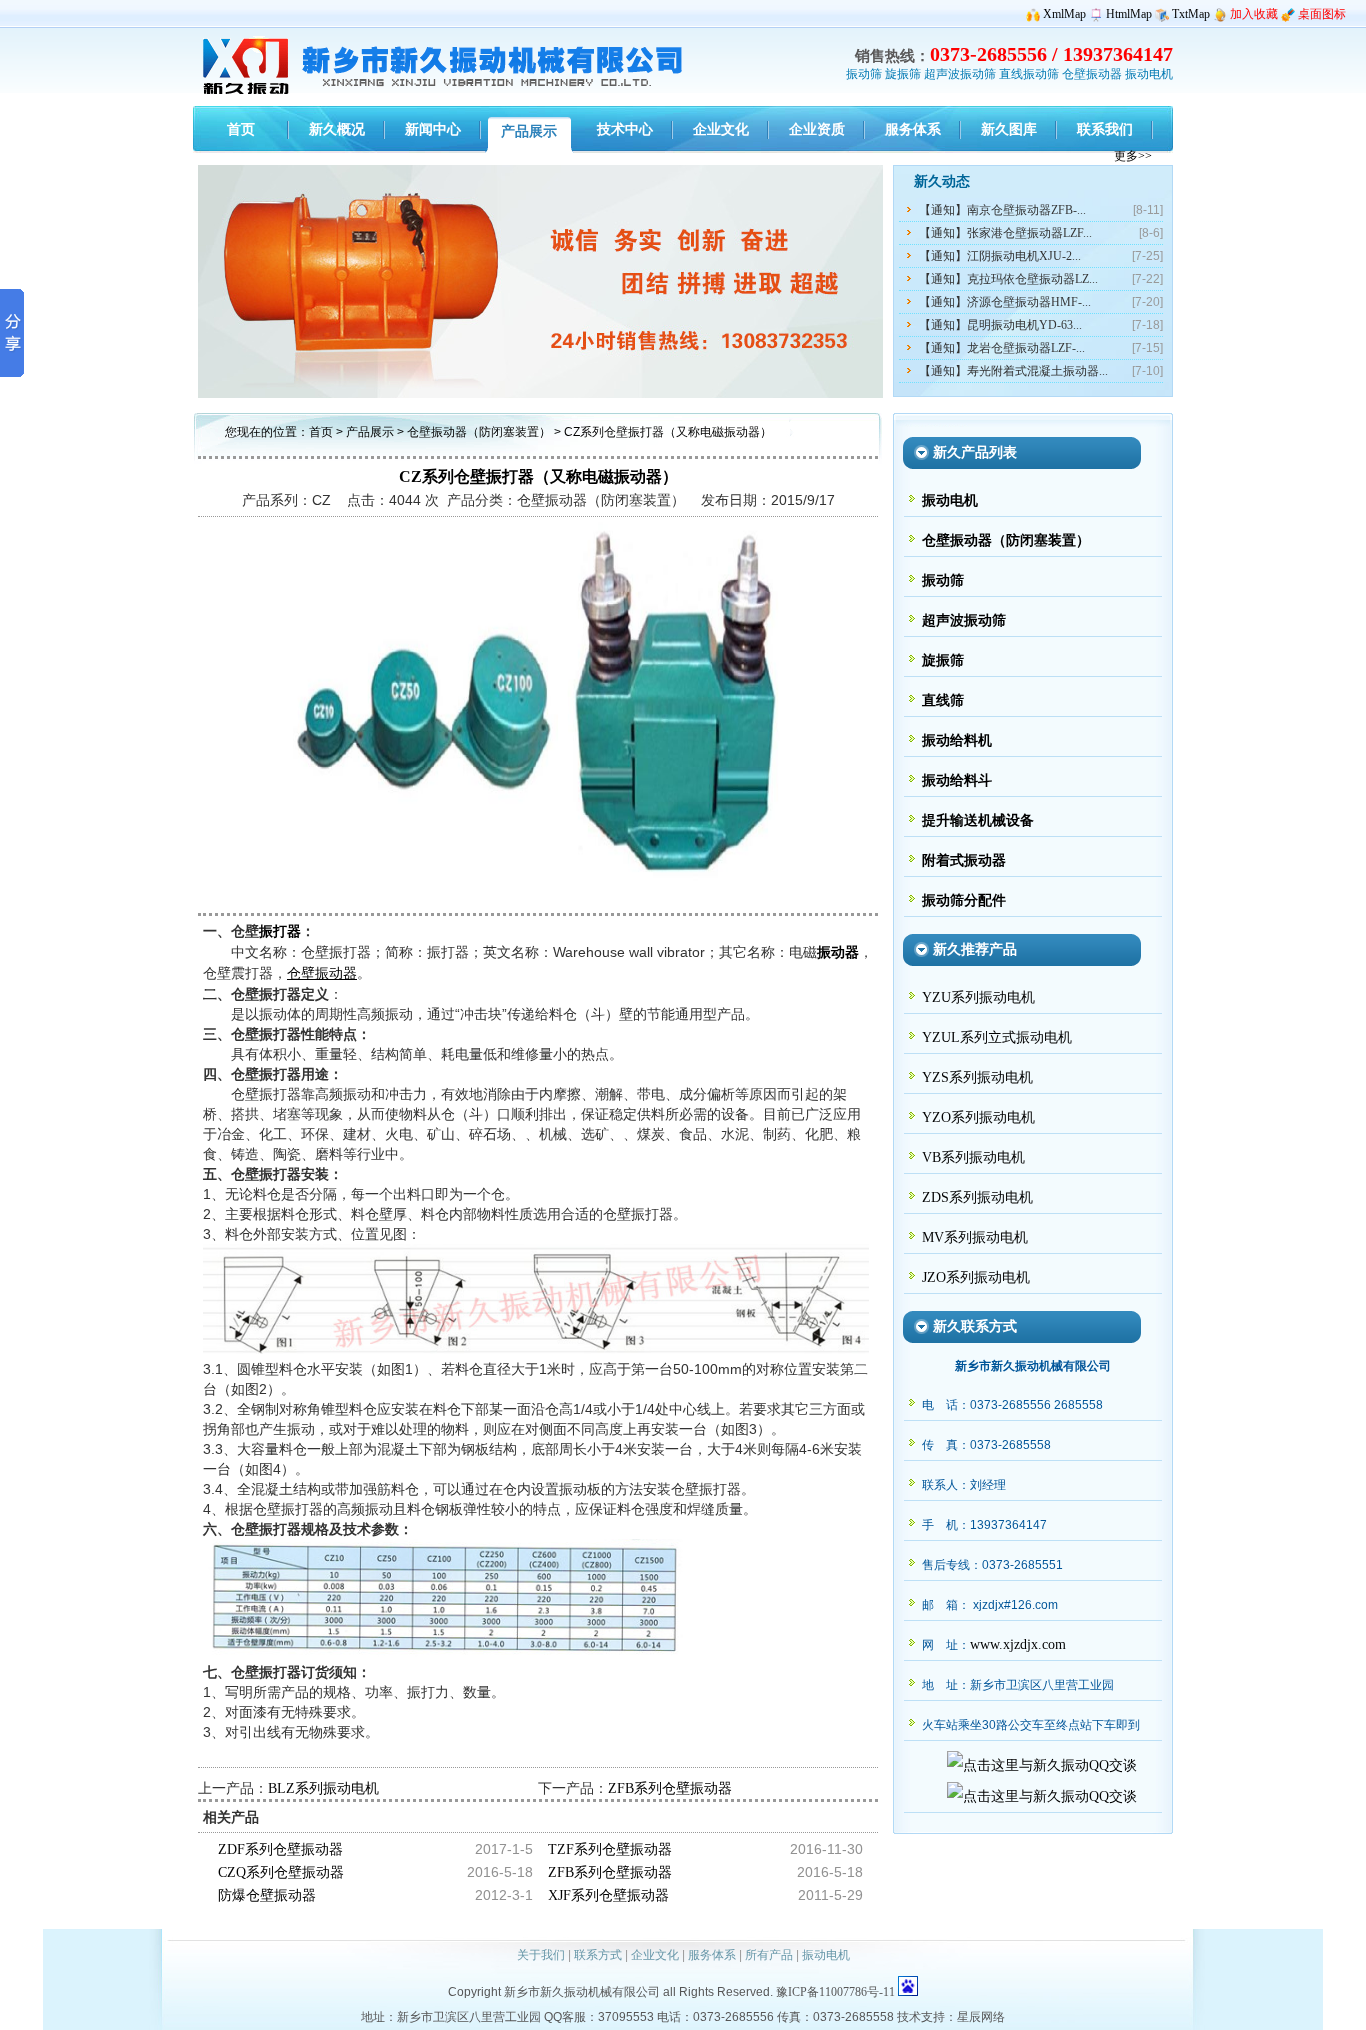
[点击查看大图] (538, 902)
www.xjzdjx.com (1018, 1644)
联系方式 (598, 1955)
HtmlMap (1129, 14)
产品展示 (370, 432)
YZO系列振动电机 (978, 1117)
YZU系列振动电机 (978, 997)
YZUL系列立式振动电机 (997, 1037)
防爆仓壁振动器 (267, 1895)
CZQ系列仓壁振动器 (281, 1872)
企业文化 (655, 1955)
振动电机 (1149, 74)
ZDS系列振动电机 (977, 1197)
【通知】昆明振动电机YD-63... (1000, 325)
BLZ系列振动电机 (323, 1788)
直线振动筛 (1029, 74)
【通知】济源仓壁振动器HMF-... (1005, 302)
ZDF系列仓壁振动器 (280, 1849)
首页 (321, 432)
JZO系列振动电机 (976, 1277)
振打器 (280, 931)
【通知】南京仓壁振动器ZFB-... (1002, 210)
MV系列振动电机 (975, 1237)
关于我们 (541, 1955)
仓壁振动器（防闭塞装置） (480, 432)
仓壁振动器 (1092, 74)
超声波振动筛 (960, 74)
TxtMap (1191, 14)
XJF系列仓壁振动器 (608, 1895)
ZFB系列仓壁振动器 (670, 1788)
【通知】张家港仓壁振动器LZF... (1005, 233)
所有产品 (769, 1955)
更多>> (1133, 156)
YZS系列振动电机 (977, 1077)
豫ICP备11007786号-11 (835, 1992)
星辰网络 (981, 2017)
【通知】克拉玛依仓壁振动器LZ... (1008, 279)
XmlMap (1064, 14)
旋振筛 (903, 74)
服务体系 (712, 1955)
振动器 (838, 952)
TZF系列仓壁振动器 (610, 1849)
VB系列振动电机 (973, 1157)
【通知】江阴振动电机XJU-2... (1000, 256)
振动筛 (864, 74)
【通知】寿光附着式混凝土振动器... (1013, 371)
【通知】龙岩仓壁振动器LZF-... (1002, 348)
